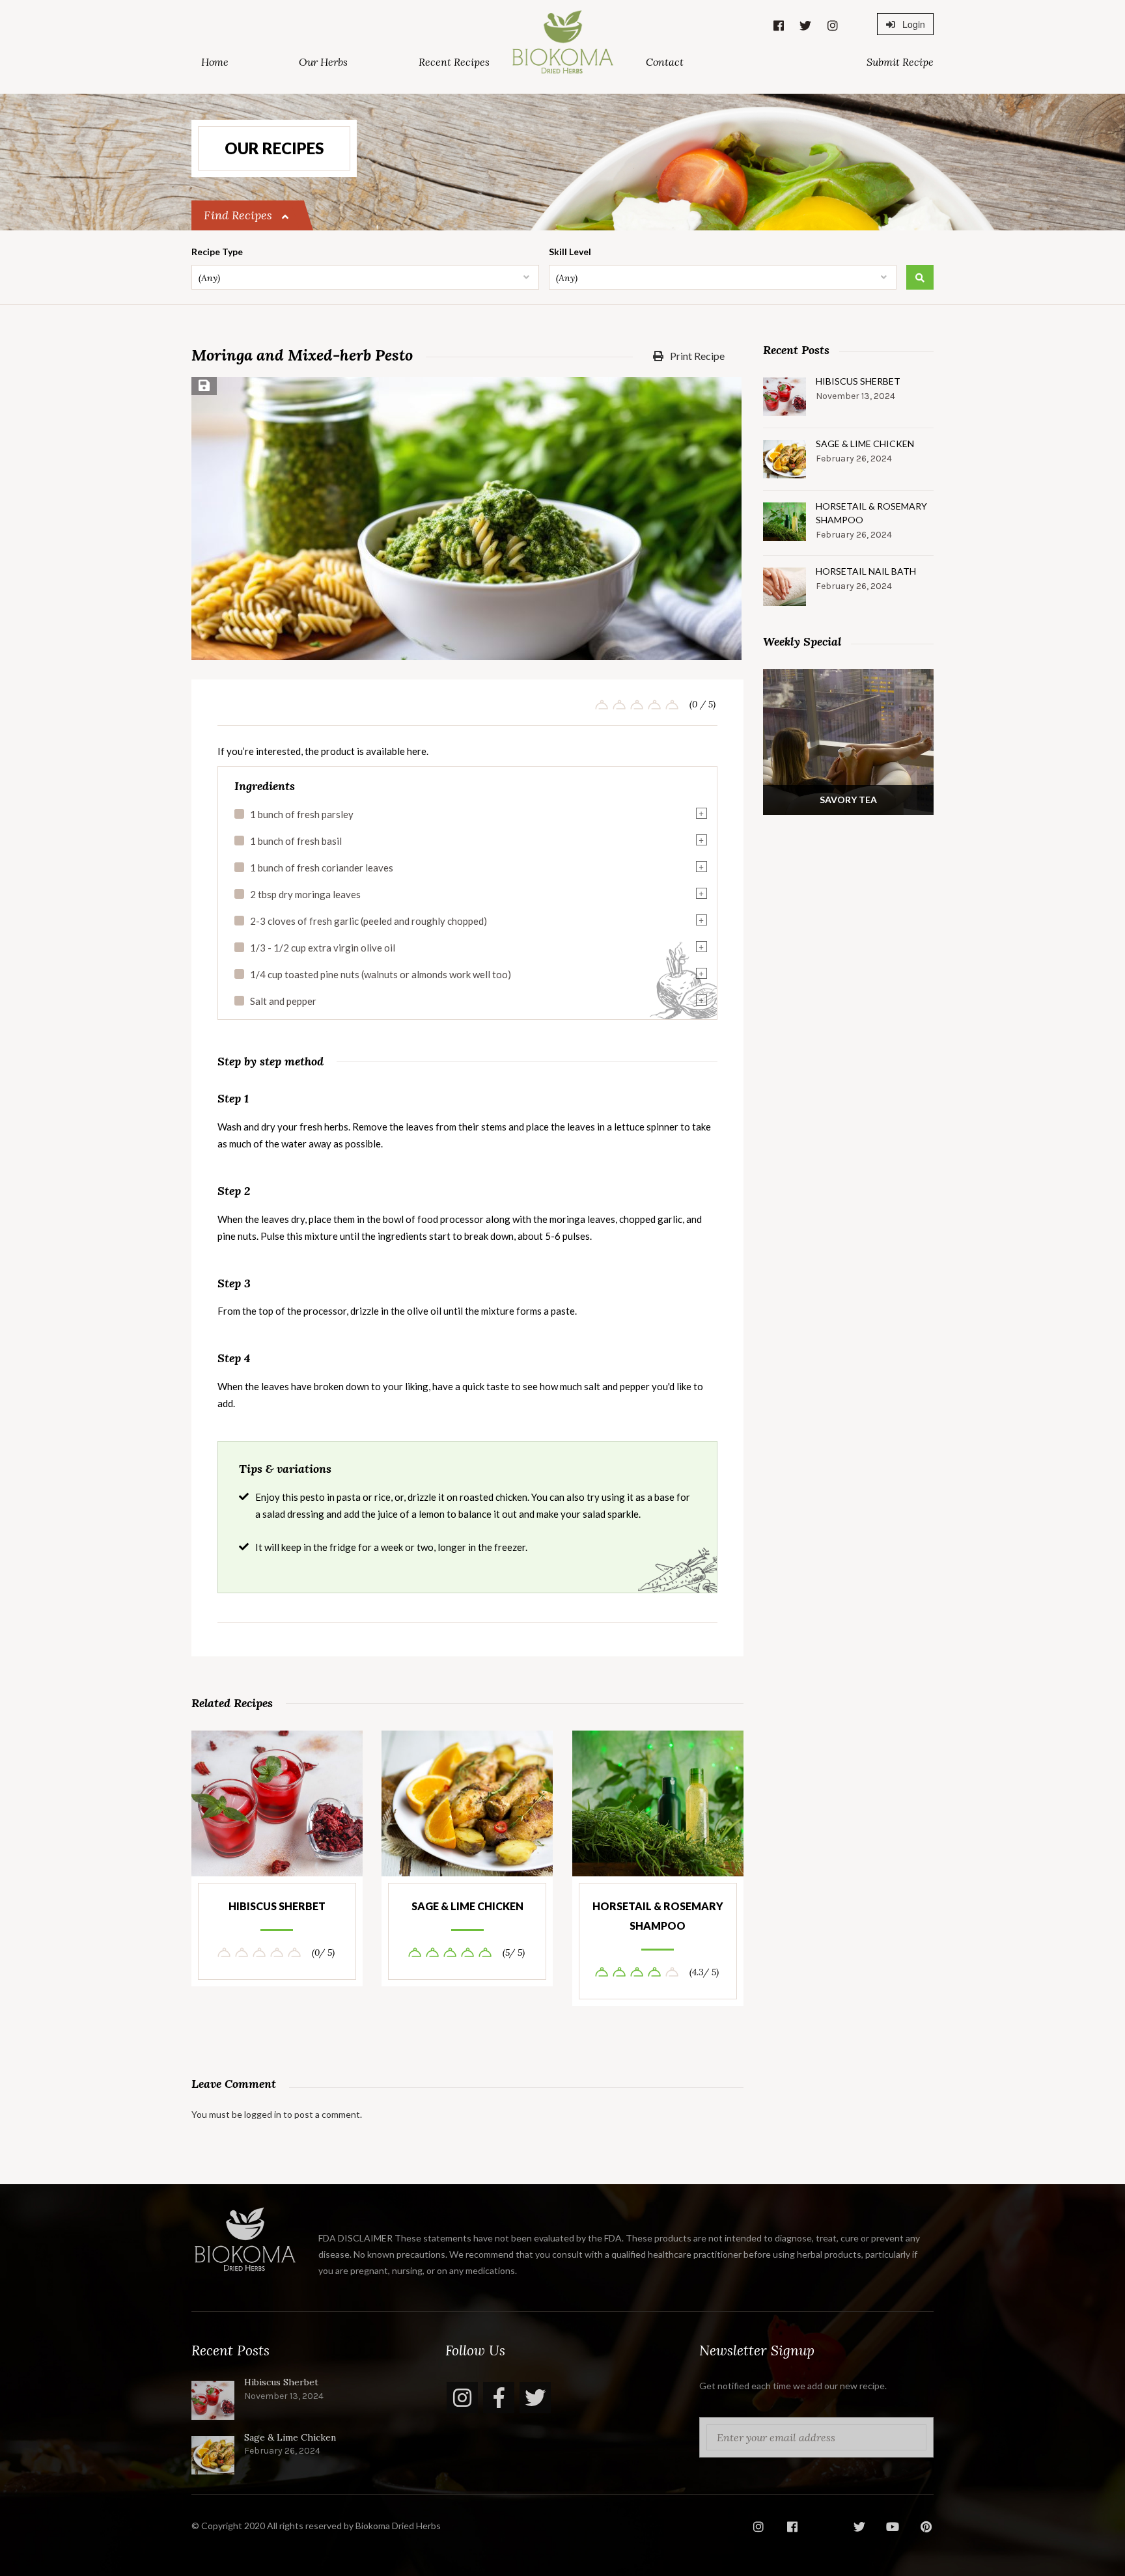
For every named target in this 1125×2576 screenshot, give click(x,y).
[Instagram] (462, 2398)
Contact (665, 62)
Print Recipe (696, 356)
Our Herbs (323, 62)
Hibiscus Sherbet (277, 1906)
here (417, 751)
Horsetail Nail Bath (866, 571)
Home (215, 62)
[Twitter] (535, 2398)
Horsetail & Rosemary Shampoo (658, 1916)
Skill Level (570, 252)
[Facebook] (499, 2398)
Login (912, 24)
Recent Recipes (454, 62)
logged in (263, 2114)
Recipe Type (217, 252)
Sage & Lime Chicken (467, 1906)
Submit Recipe (900, 62)
